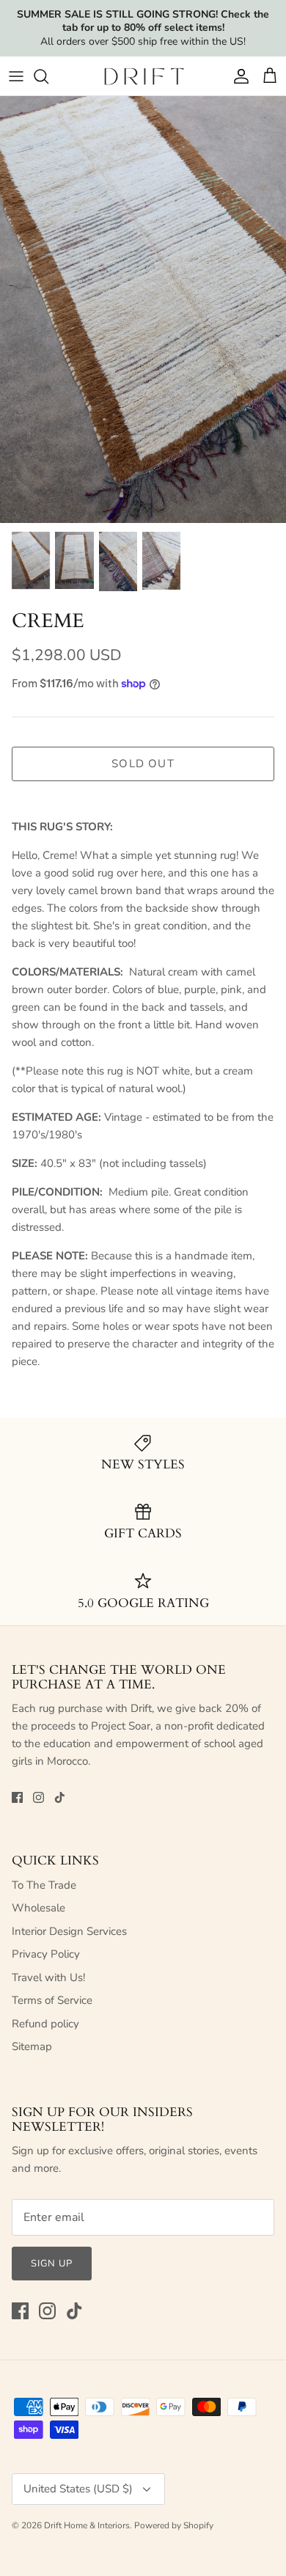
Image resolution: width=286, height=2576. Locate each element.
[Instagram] (38, 1797)
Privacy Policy (46, 1954)
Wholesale (38, 1908)
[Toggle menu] (16, 76)
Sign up (52, 2264)
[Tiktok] (60, 1797)
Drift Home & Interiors (87, 2525)
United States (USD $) (78, 2489)
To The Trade (44, 1885)
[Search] (48, 76)
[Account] (238, 76)
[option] (143, 310)
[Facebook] (17, 1797)
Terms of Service (52, 2000)
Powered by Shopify (174, 2525)
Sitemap (32, 2046)
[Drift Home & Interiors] (143, 76)
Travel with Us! (48, 1977)
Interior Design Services (69, 1931)
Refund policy (45, 2024)
